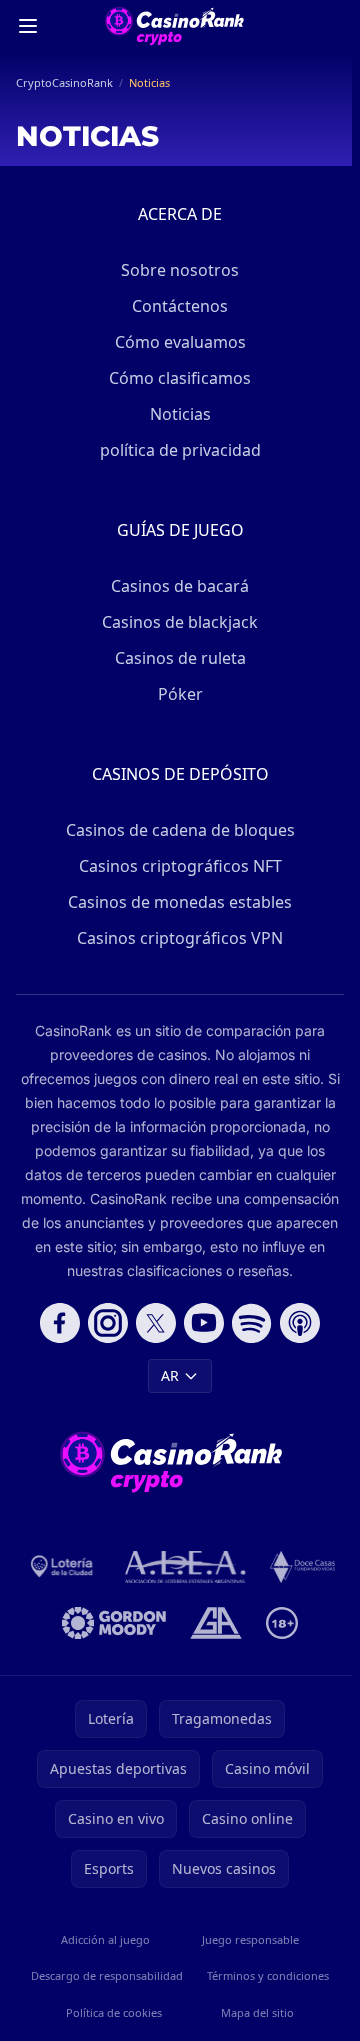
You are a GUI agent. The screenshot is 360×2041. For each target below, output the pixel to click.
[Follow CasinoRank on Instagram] (108, 1323)
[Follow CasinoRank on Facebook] (60, 1323)
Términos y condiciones (268, 1975)
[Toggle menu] (28, 26)
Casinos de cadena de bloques (180, 830)
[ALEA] (186, 1567)
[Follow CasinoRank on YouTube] (204, 1323)
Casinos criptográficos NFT (180, 866)
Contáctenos (180, 306)
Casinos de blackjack (180, 622)
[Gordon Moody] (114, 1623)
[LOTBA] (63, 1567)
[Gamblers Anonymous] (215, 1623)
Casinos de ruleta (180, 658)
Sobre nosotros (180, 270)
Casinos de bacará (180, 586)
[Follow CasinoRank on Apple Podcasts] (300, 1323)
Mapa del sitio (257, 2012)
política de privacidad (180, 450)
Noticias (180, 414)
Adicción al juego (105, 1939)
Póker (180, 694)
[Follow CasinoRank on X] (156, 1323)
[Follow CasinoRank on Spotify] (252, 1323)
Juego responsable (250, 1939)
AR (170, 1375)
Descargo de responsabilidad (107, 1975)
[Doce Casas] (302, 1567)
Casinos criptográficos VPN (180, 938)
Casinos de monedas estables (180, 902)
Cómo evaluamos (180, 342)
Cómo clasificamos (180, 378)
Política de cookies (114, 2012)
